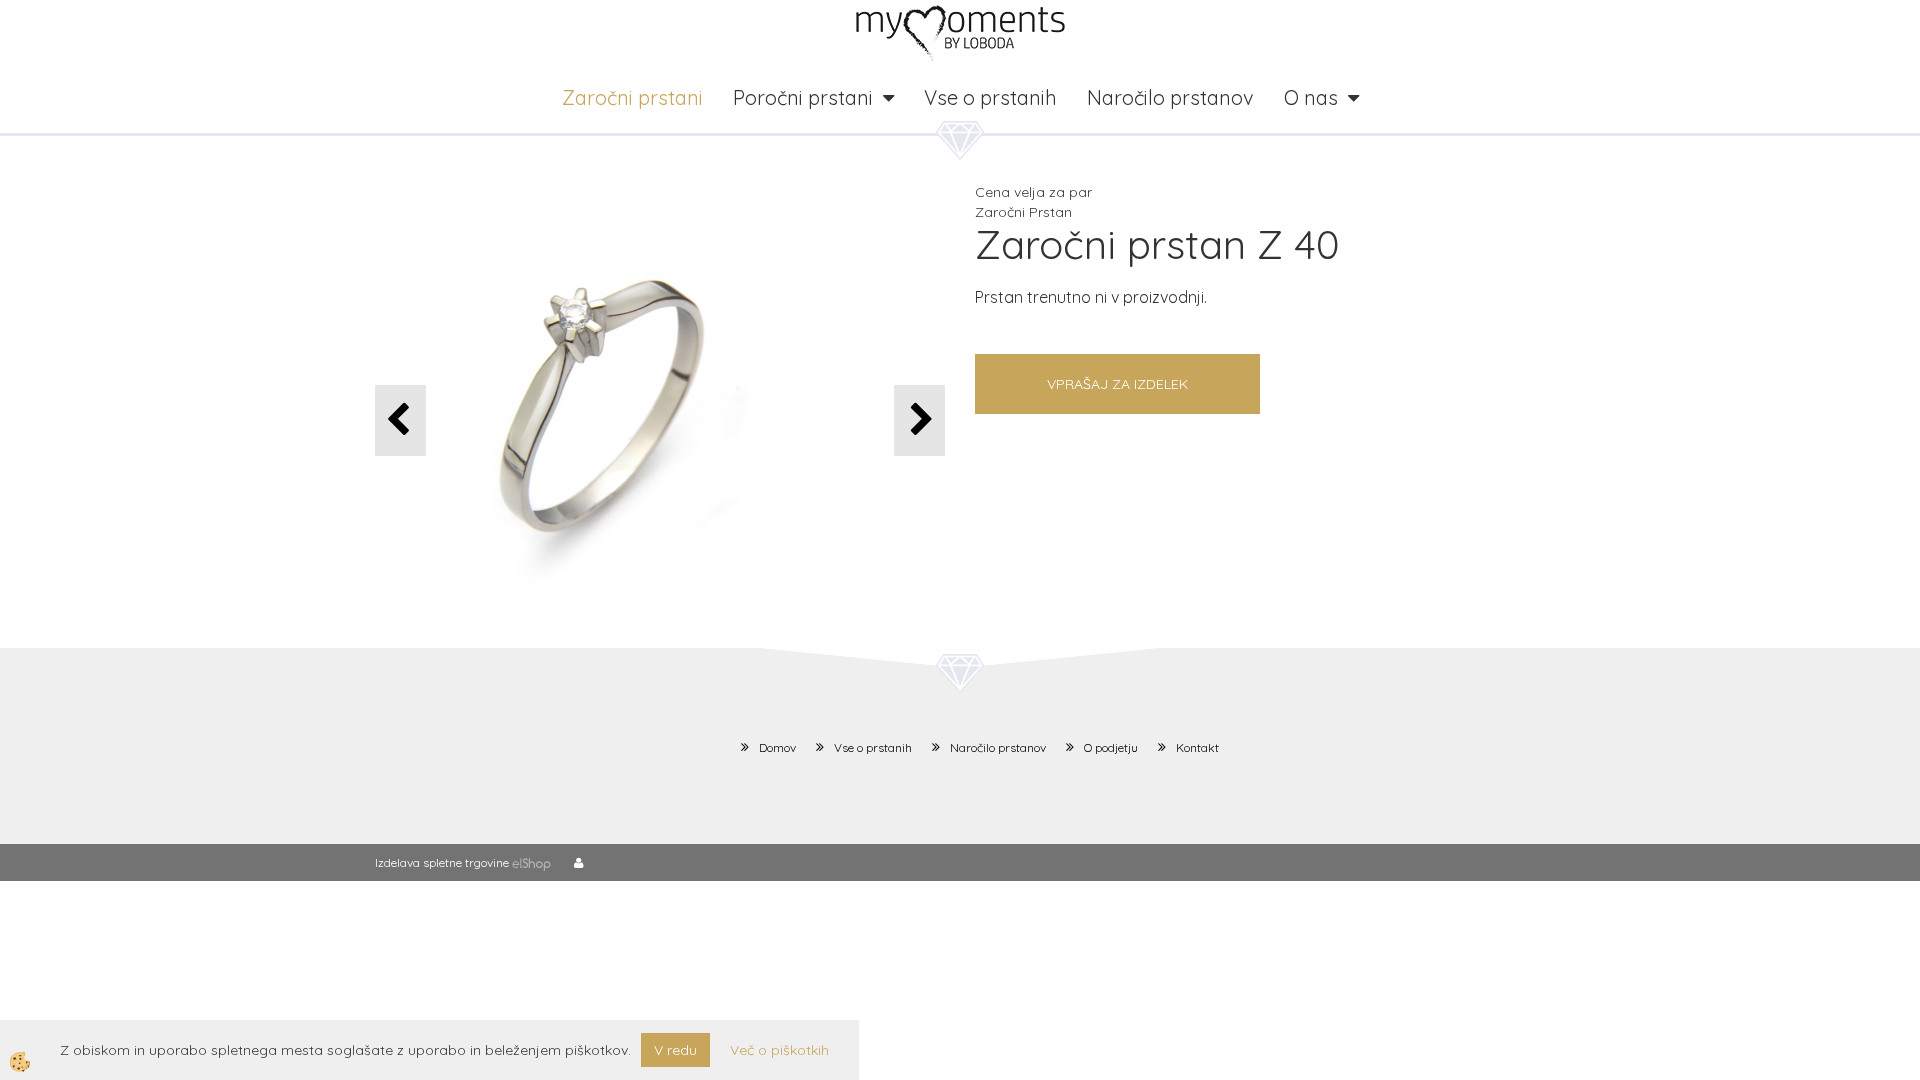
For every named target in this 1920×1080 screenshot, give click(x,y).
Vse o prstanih (990, 97)
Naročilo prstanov (1170, 97)
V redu (675, 1050)
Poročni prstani (803, 97)
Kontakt (1197, 747)
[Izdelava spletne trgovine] (531, 862)
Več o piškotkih (779, 1050)
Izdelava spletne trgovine (442, 862)
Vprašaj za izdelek (1117, 384)
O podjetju (1111, 747)
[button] (919, 420)
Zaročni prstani (632, 97)
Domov (777, 747)
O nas (1311, 97)
